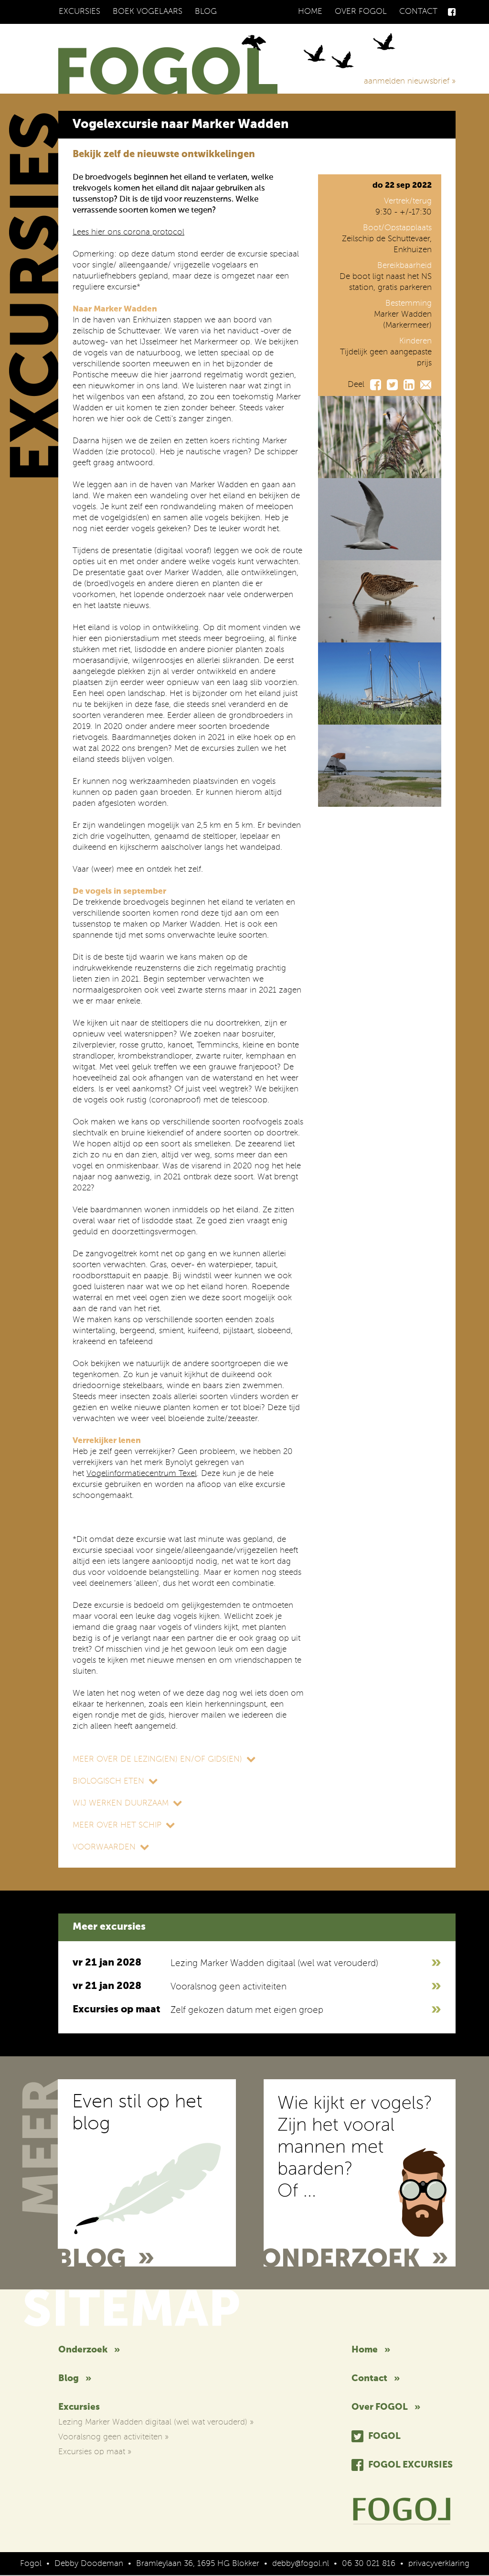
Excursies (80, 12)
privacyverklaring (439, 2564)
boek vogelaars (148, 12)
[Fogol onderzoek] (360, 2173)
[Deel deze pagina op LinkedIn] (409, 385)
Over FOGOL (361, 12)
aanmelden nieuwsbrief (410, 81)
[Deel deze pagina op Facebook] (376, 385)
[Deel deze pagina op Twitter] (392, 385)
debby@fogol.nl (301, 2564)
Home (310, 12)
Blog (206, 12)
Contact (418, 12)
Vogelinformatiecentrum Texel (142, 1474)
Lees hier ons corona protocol (128, 232)
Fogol (384, 2436)
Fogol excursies (410, 2465)
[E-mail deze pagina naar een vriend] (426, 385)
